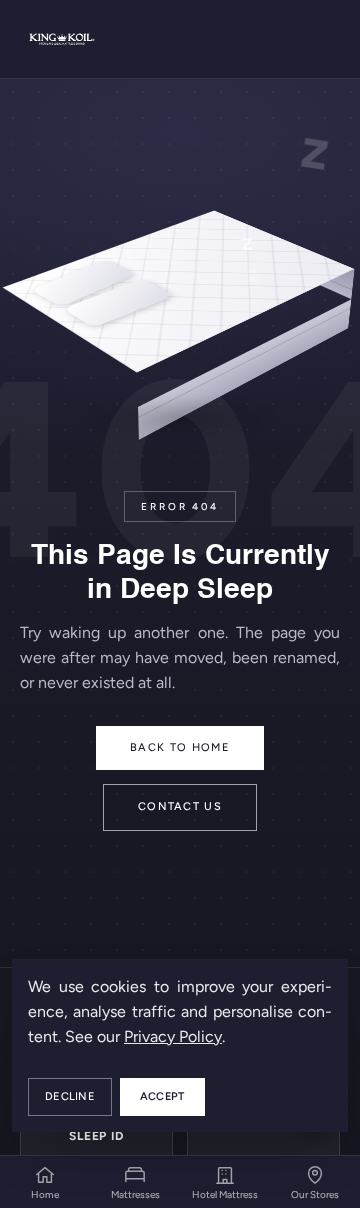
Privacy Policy (173, 1036)
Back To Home (180, 747)
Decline (70, 1096)
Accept (162, 1096)
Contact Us (180, 806)
